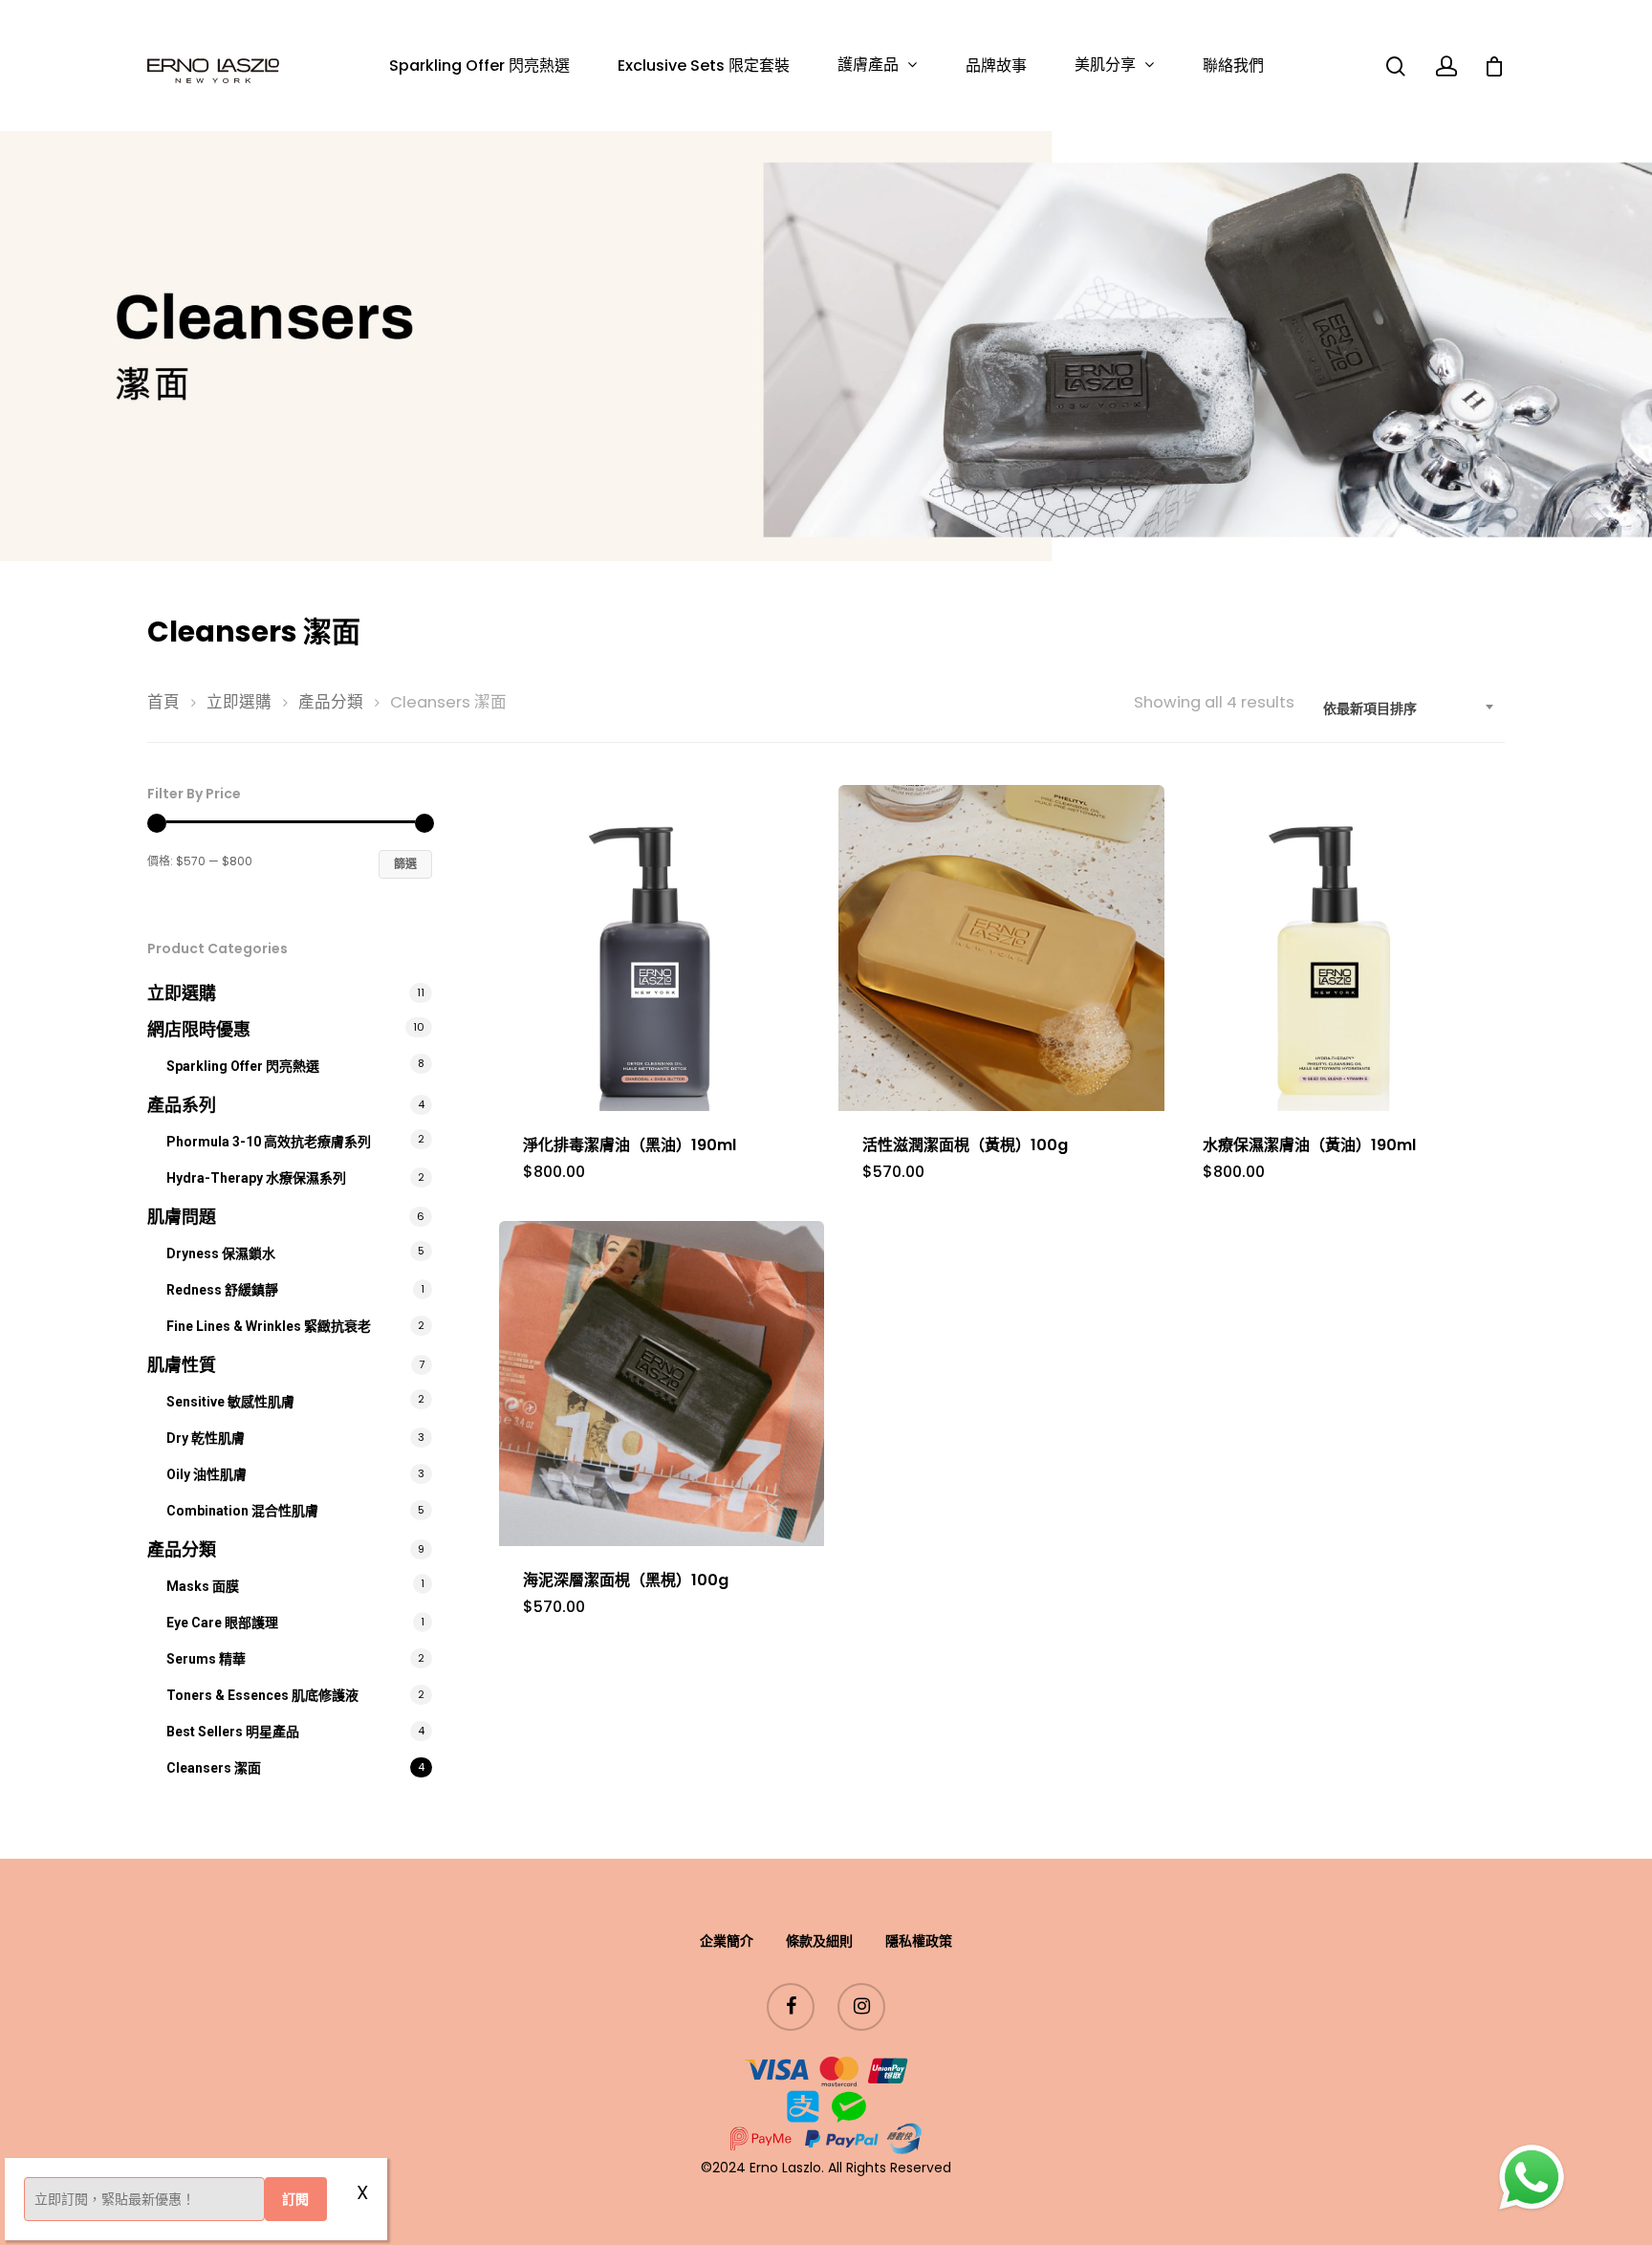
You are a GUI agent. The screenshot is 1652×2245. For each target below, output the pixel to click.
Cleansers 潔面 (214, 1768)
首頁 (163, 702)
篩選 (405, 864)
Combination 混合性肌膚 (242, 1511)
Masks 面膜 (203, 1586)
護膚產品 (868, 65)
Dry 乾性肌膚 (206, 1438)
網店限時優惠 (199, 1029)
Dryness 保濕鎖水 (221, 1253)
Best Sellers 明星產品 (233, 1732)
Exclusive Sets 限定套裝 (704, 66)
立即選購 (239, 702)
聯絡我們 (1233, 66)
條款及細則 (819, 1941)
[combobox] (1409, 708)
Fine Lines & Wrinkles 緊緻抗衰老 (269, 1326)
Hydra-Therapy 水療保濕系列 (256, 1178)
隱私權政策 (919, 1941)
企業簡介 (727, 1941)
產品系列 (182, 1105)
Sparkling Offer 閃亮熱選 (479, 66)
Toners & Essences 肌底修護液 (262, 1695)
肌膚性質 (182, 1365)
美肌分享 (1105, 65)
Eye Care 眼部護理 (222, 1623)
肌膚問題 (182, 1217)
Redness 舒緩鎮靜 (222, 1290)
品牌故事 (996, 66)
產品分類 (331, 702)
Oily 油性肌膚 (206, 1474)
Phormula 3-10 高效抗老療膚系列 (269, 1142)
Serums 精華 (206, 1659)
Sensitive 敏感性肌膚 (230, 1402)
